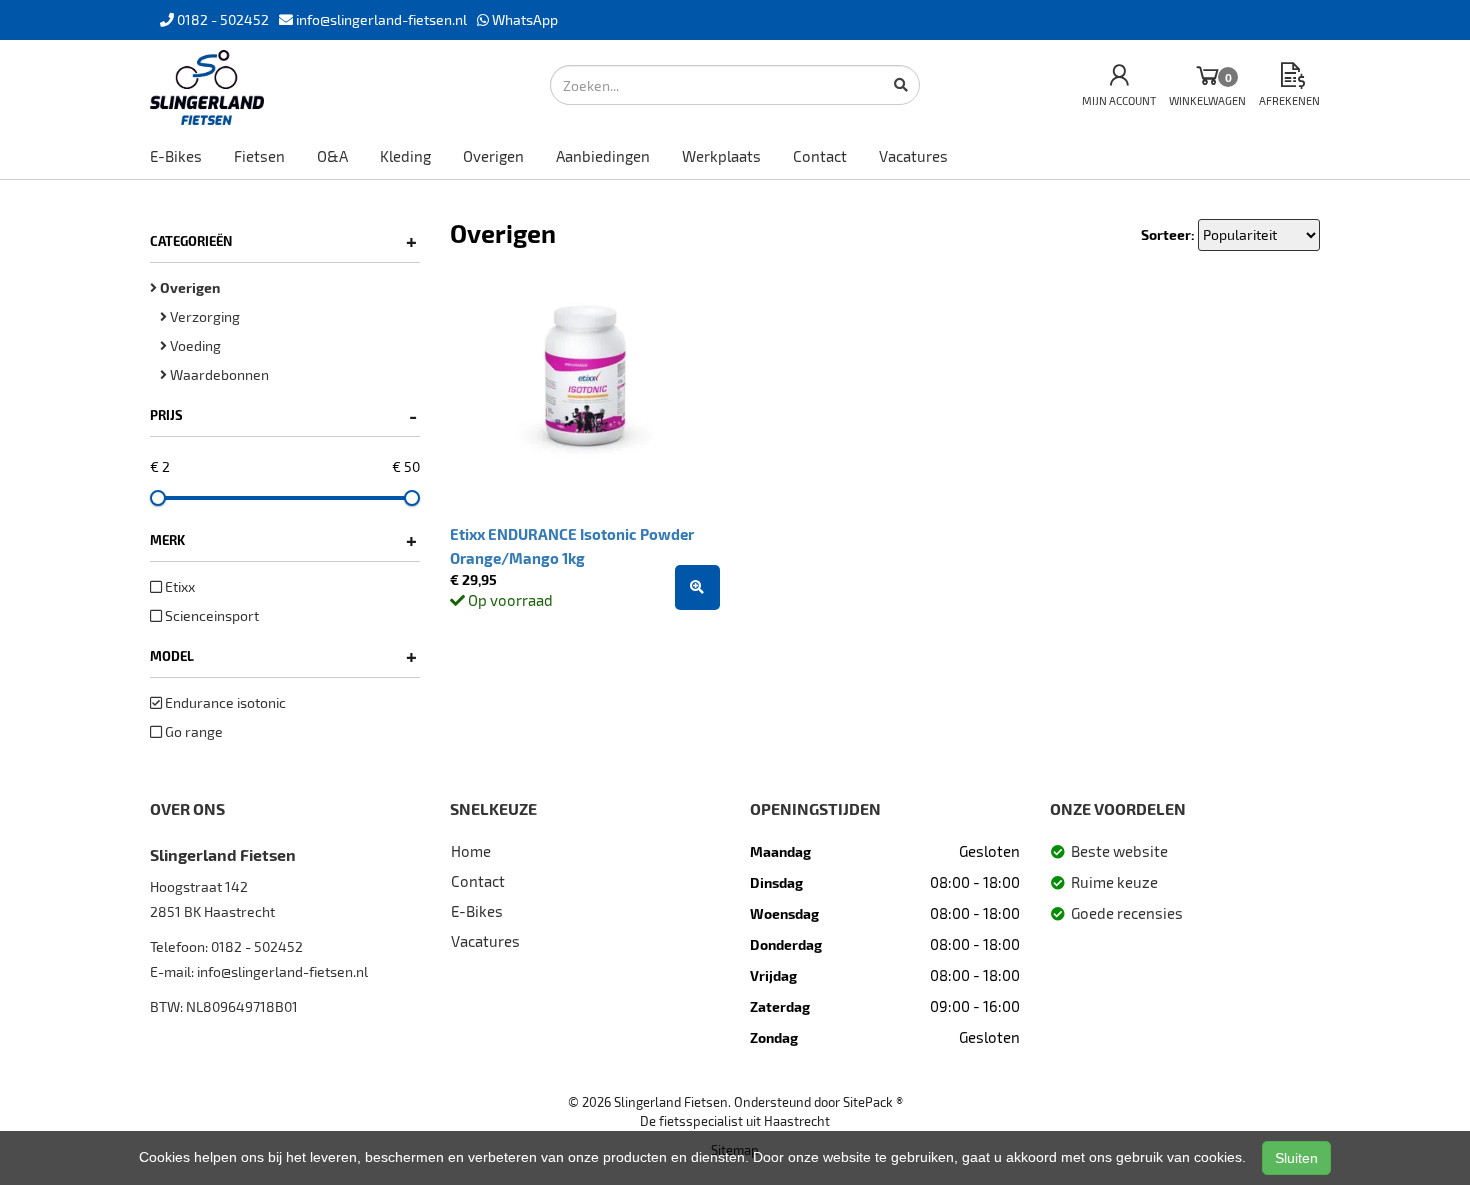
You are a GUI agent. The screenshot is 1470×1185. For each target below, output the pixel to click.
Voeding (194, 345)
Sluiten (1296, 1158)
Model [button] (283, 656)
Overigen (493, 156)
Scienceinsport (210, 615)
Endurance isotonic (224, 702)
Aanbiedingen (603, 156)
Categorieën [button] (283, 241)
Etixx (178, 586)
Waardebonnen (218, 374)
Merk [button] (283, 540)
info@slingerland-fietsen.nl (282, 971)
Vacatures (913, 156)
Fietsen (259, 156)
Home (471, 851)
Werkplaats (721, 156)
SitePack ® (873, 1102)
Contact (820, 156)
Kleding (405, 156)
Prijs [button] (283, 415)
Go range (192, 731)
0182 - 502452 (257, 946)
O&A (332, 156)
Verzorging (203, 316)
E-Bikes (176, 156)
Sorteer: (1168, 234)
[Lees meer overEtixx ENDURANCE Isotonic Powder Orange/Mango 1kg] (697, 587)
